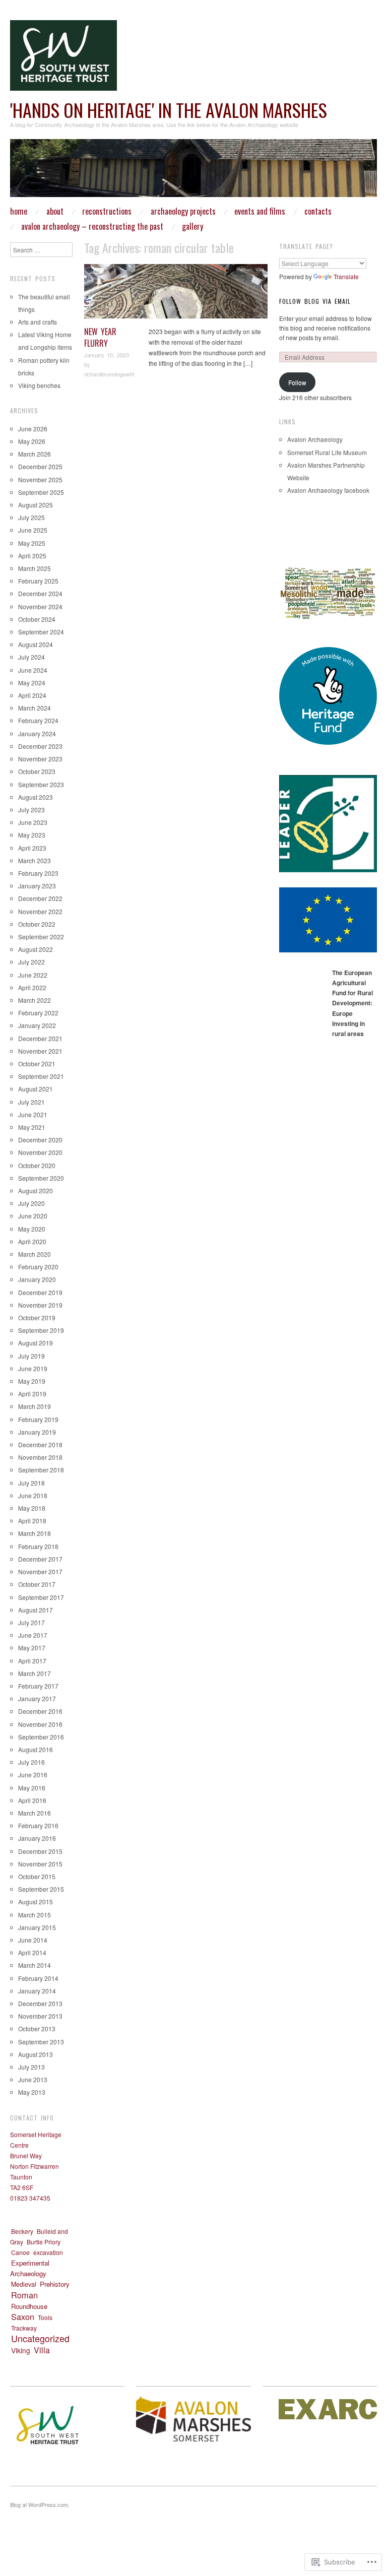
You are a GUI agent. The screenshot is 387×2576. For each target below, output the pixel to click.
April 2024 (32, 695)
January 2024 (37, 733)
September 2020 (41, 1178)
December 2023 (40, 746)
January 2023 (37, 886)
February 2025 (38, 581)
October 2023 (37, 771)
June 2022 (33, 975)
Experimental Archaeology (30, 2268)
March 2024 (35, 708)
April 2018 (32, 1521)
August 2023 (36, 797)
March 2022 (35, 1000)
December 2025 (40, 466)
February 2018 (38, 1546)
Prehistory (55, 2284)
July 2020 (31, 1203)
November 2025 (40, 479)
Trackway (24, 2328)
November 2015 (40, 1864)
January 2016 (37, 1838)
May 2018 (32, 1508)
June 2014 (33, 1940)
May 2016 (32, 1788)
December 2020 (40, 1140)
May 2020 (32, 1229)
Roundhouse (29, 2306)
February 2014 (38, 1978)
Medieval (24, 2284)
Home (19, 211)
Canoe (20, 2252)
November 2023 (40, 759)
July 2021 (31, 1102)
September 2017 (41, 1597)
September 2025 (41, 492)
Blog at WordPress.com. (40, 2504)
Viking (21, 2350)
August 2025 (36, 505)
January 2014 (37, 1991)
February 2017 (38, 1686)
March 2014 (35, 1965)
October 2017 (37, 1584)
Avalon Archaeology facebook (328, 490)
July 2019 (31, 1356)
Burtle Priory (44, 2242)
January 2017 (37, 1698)
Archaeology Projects (183, 211)
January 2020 (37, 1279)
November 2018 (40, 1457)
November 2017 (40, 1571)
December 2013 (40, 2003)
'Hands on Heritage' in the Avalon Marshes (169, 110)
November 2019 (40, 1305)
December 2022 (40, 898)
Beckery (22, 2231)
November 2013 (40, 2016)
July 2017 (31, 1622)
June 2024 (33, 670)
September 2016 (41, 1737)
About (55, 211)
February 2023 (38, 873)
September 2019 (41, 1330)
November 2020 (40, 1152)
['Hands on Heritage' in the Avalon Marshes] (193, 172)
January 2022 (37, 1025)
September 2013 (41, 2042)
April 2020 (32, 1241)
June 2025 (33, 530)
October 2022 (37, 924)
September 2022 (41, 937)
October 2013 (37, 2028)
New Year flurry (100, 337)
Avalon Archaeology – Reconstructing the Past (92, 226)
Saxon (23, 2316)
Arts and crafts (38, 322)
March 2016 (35, 1813)
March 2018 (35, 1533)
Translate (346, 276)
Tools (45, 2317)
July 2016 (31, 1762)
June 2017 (33, 1635)
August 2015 (36, 1902)
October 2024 (37, 619)
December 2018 (40, 1444)
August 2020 (36, 1190)
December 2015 (40, 1851)
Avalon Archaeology (315, 439)
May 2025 (32, 543)
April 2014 (32, 1952)
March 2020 (35, 1254)
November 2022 (40, 911)
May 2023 (32, 835)
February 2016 (38, 1825)
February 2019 (38, 1419)
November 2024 (40, 606)
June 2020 (33, 1216)
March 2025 (35, 568)
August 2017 (36, 1610)
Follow (297, 382)
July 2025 (31, 517)
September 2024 (41, 632)
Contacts (318, 211)
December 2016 (40, 1711)
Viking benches (39, 385)
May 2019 (32, 1381)
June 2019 (33, 1368)
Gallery (192, 226)
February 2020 (38, 1267)
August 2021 (36, 1089)
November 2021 (40, 1051)
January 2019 (37, 1432)
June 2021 (33, 1114)
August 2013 (36, 2054)
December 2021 (40, 1038)
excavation (48, 2252)
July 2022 (31, 962)
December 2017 (40, 1559)
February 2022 (38, 1013)
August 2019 (36, 1343)
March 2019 (35, 1406)
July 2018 (31, 1483)
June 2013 (33, 2079)
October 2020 (37, 1165)
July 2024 (31, 657)
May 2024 (32, 683)
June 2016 (33, 1775)
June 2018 (33, 1495)
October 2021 (37, 1064)
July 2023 (31, 810)
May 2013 (32, 2092)
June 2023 (33, 822)
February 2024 (38, 720)
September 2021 (41, 1076)
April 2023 (32, 848)
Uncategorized (40, 2338)
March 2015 (35, 1915)
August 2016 (36, 1749)
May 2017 (32, 1648)
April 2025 (32, 556)
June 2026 (33, 429)
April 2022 (32, 987)
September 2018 (41, 1470)
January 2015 (37, 1927)
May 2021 (32, 1127)
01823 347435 (30, 2198)
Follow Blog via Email (315, 301)
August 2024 (36, 644)
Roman (244, 269)
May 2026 (32, 441)
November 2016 (40, 1724)
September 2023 (41, 784)
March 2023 (35, 860)
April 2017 (32, 1661)
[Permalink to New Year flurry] (176, 294)
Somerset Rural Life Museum (327, 452)
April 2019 (32, 1394)
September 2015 (41, 1889)
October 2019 (37, 1317)
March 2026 (35, 454)
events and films (260, 211)
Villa (260, 269)
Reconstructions (107, 211)
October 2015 (37, 1876)
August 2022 (36, 949)
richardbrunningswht (109, 374)
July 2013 (31, 2067)
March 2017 (35, 1673)
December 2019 (40, 1292)
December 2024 (40, 593)
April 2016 (32, 1800)
